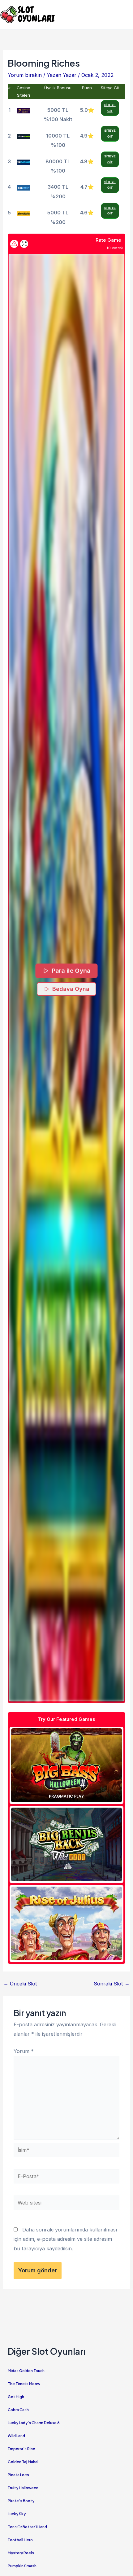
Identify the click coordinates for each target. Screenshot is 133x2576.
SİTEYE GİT (110, 108)
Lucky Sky (17, 2514)
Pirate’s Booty (21, 2501)
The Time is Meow (24, 2384)
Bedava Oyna (71, 989)
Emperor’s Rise (21, 2449)
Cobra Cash (18, 2410)
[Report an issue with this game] (14, 244)
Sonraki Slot (112, 1984)
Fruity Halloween (23, 2488)
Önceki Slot (20, 1984)
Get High (16, 2397)
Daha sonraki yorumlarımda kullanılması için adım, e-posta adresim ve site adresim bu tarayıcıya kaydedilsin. (65, 2239)
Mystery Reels (21, 2553)
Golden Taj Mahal (23, 2462)
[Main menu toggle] (126, 14)
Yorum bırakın (25, 75)
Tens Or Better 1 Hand (27, 2527)
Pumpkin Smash (22, 2566)
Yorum (24, 2051)
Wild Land (16, 2436)
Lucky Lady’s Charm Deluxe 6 (34, 2423)
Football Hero (20, 2540)
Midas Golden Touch (26, 2371)
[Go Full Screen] (24, 244)
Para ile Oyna (71, 971)
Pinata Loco (18, 2475)
